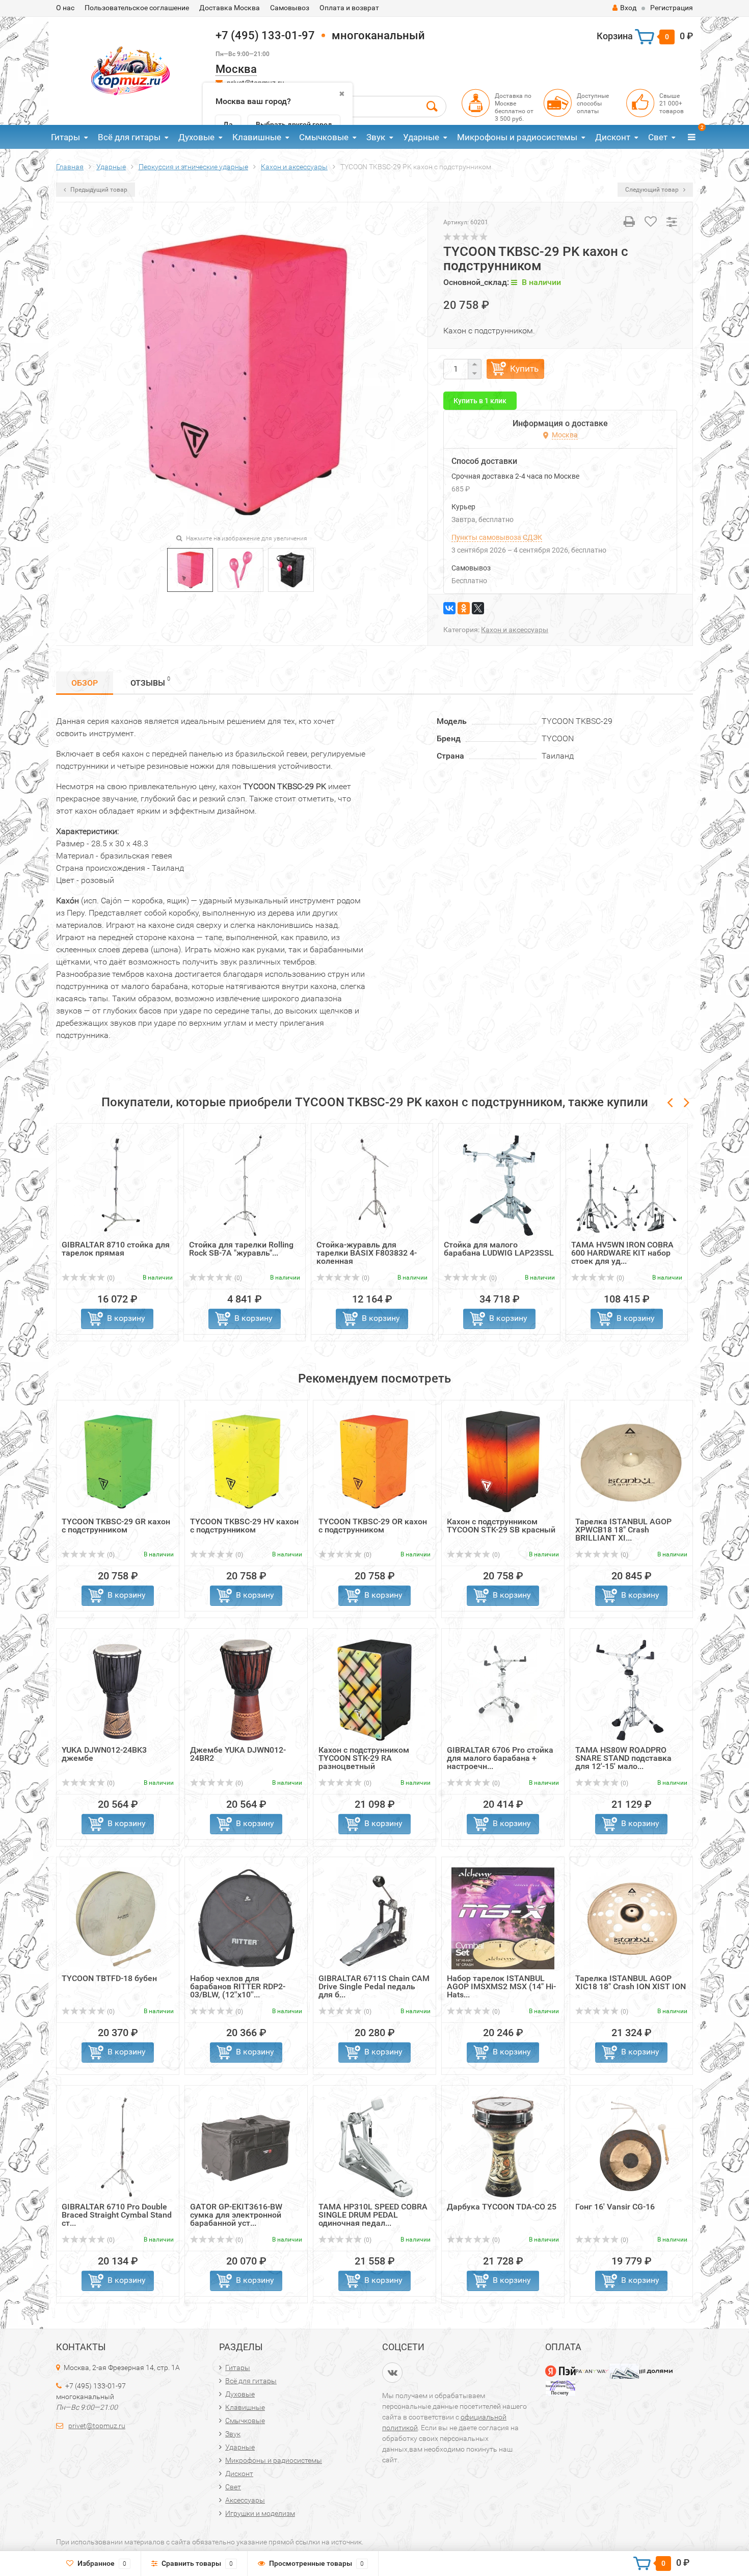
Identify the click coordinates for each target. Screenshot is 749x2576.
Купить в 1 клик (480, 401)
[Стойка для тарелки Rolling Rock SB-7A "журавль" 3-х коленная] (245, 1185)
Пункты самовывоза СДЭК (497, 537)
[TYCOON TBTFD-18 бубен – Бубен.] (118, 1918)
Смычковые (324, 137)
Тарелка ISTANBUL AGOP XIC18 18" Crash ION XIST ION (631, 1982)
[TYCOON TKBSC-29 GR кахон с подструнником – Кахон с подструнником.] (118, 1461)
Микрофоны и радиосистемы (517, 137)
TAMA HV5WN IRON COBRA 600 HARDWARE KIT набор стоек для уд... (622, 1253)
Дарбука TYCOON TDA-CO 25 (502, 2207)
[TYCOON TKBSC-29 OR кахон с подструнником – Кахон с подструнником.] (374, 1461)
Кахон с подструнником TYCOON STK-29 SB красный (501, 1526)
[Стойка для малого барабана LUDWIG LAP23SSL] (499, 1185)
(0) (110, 1278)
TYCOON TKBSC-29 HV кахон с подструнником (244, 1526)
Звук (376, 137)
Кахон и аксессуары (515, 630)
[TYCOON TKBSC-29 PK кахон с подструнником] (190, 569)
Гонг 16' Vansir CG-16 (615, 2207)
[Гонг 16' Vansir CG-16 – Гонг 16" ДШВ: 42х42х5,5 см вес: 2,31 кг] (631, 2146)
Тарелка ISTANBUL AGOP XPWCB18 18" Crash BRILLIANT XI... (623, 1530)
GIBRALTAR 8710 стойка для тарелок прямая (116, 1249)
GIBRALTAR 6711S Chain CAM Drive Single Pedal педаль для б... (374, 1986)
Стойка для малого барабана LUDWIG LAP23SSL (499, 1249)
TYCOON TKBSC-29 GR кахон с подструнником (116, 1526)
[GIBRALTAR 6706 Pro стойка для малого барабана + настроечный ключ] (503, 1690)
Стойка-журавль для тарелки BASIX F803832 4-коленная (367, 1253)
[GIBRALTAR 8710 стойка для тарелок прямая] (117, 1185)
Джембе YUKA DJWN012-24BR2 (238, 1754)
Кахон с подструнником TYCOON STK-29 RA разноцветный (364, 1758)
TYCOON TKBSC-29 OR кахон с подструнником (373, 1526)
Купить (524, 369)
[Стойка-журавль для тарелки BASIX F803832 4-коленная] (372, 1185)
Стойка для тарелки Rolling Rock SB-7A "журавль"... (241, 1249)
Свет (658, 137)
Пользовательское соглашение (137, 8)
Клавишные (257, 137)
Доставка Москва (230, 8)
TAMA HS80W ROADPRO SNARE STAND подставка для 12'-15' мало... (623, 1758)
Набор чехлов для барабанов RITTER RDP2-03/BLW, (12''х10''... (238, 1986)
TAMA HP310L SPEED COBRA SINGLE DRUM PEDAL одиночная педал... (373, 2215)
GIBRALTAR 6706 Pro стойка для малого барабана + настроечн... (500, 1758)
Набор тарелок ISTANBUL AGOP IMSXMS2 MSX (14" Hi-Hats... (501, 1986)
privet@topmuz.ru (97, 2426)
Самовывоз (290, 8)
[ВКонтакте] (449, 608)
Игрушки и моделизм (260, 2513)
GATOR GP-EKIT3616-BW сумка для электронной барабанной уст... (236, 2215)
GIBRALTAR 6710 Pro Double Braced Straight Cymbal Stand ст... (117, 2215)
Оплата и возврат (349, 8)
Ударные (421, 137)
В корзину (126, 1318)
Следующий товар (653, 190)
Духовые (196, 137)
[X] (478, 608)
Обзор (85, 683)
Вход (628, 8)
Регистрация (672, 8)
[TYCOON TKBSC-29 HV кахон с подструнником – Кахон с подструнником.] (246, 1461)
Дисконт (613, 137)
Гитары (65, 137)
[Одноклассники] (464, 608)
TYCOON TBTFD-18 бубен (109, 1978)
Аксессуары (245, 2500)
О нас (65, 8)
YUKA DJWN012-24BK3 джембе (104, 1754)
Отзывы (150, 682)
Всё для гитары (129, 137)
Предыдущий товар (98, 190)
